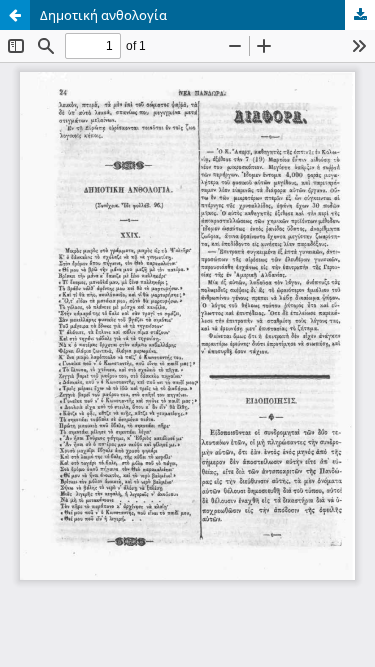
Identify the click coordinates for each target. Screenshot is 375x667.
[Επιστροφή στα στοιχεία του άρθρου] (15, 15)
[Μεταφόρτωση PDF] (360, 15)
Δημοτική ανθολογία (103, 15)
